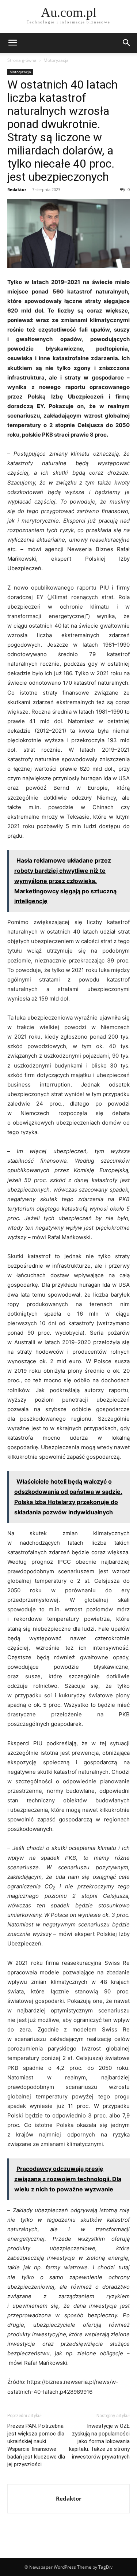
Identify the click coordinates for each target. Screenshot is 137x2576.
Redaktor (17, 189)
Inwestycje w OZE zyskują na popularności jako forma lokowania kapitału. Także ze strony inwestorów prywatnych (99, 2441)
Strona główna (22, 60)
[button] (12, 43)
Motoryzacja (56, 60)
